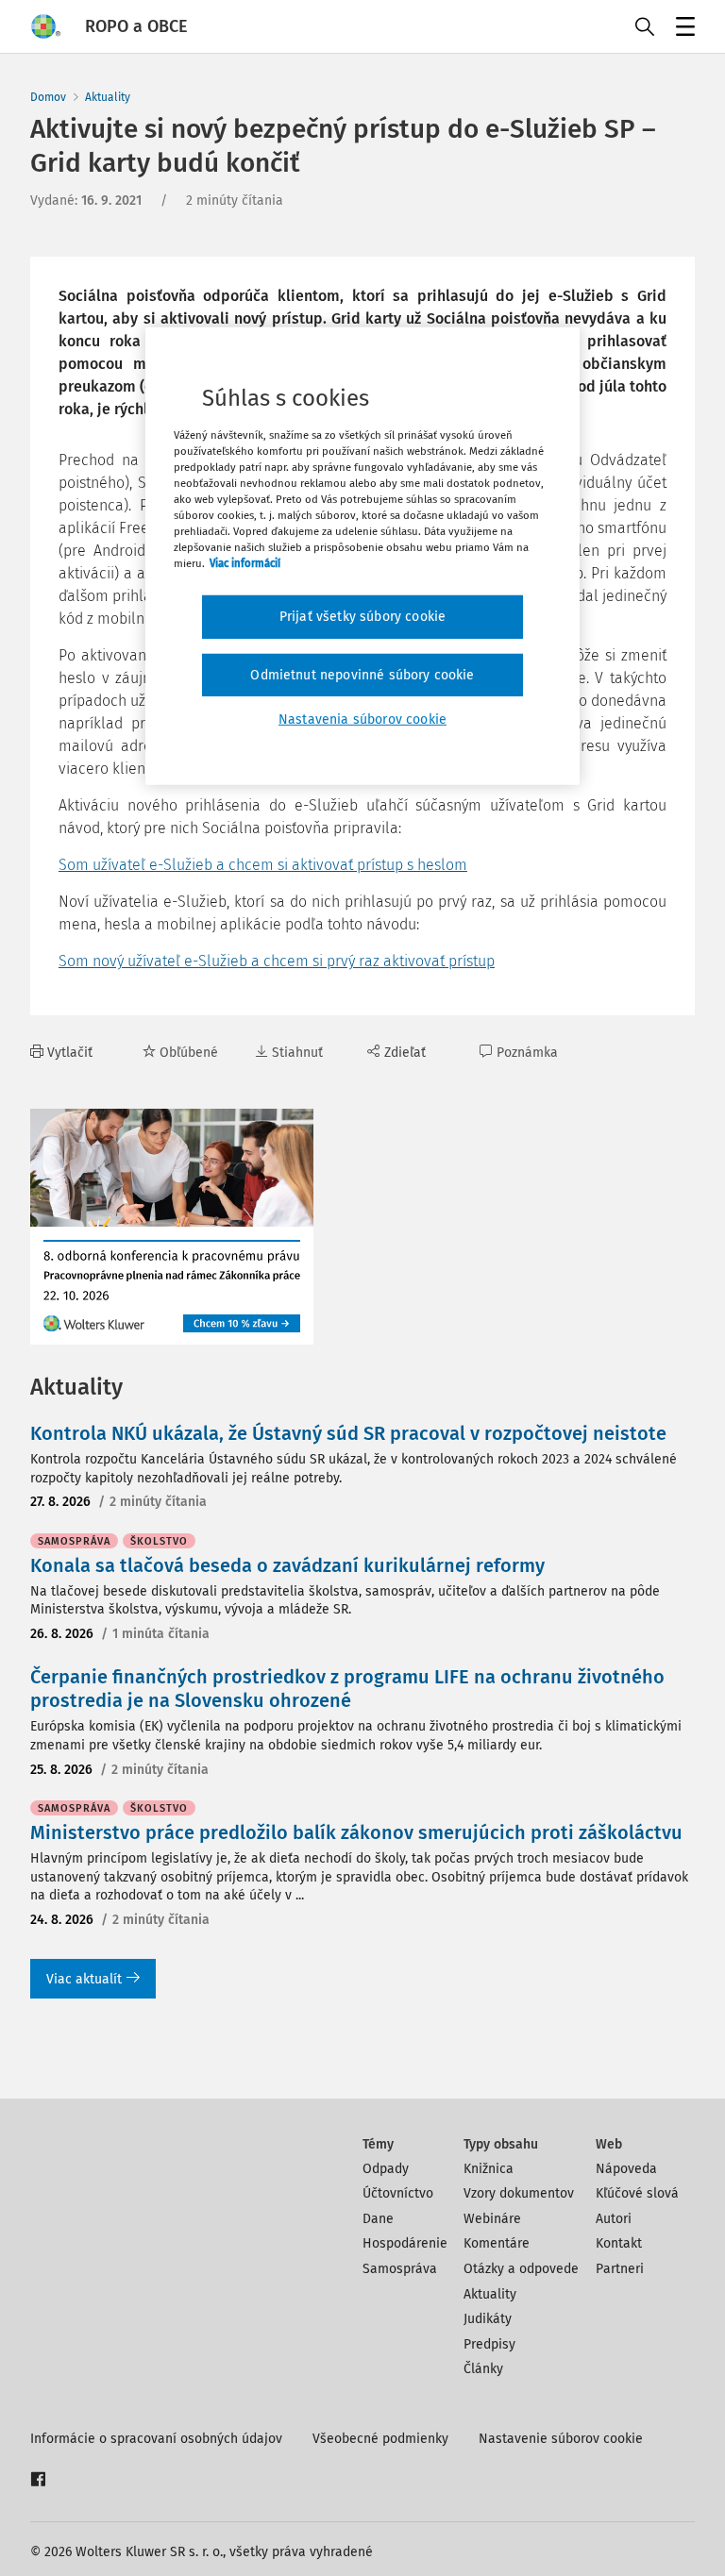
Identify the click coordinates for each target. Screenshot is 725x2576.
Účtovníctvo (398, 2193)
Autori (614, 2219)
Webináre (492, 2219)
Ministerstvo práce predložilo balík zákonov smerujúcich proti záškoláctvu (356, 1832)
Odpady (386, 2169)
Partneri (620, 2269)
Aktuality (108, 97)
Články (483, 2369)
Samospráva (400, 2269)
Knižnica (489, 2169)
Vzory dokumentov (519, 2193)
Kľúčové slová (637, 2193)
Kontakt (619, 2243)
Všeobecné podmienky (380, 2439)
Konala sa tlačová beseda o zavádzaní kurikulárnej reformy (287, 1565)
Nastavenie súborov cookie (561, 2439)
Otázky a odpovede (521, 2269)
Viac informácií (245, 563)
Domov (48, 97)
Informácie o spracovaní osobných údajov (156, 2439)
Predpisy (489, 2344)
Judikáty (488, 2319)
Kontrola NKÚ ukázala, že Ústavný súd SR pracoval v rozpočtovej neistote (348, 1433)
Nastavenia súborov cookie (362, 719)
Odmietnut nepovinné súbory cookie (362, 675)
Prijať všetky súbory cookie (362, 617)
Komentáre (497, 2243)
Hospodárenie (405, 2243)
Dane (378, 2219)
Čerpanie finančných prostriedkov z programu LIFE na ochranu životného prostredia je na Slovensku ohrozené (347, 1689)
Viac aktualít (84, 1979)
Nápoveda (626, 2169)
